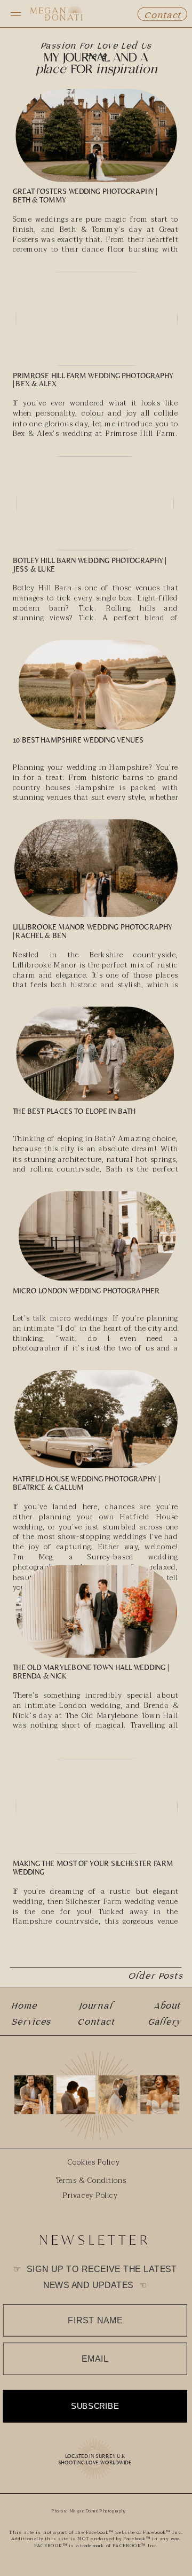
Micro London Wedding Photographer (86, 1291)
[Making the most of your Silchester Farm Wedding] (97, 1807)
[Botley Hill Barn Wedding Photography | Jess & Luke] (95, 504)
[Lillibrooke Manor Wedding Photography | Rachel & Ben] (96, 868)
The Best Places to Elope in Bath (74, 1111)
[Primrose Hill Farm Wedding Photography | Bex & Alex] (97, 319)
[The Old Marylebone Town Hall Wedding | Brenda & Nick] (96, 1612)
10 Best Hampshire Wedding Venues (78, 740)
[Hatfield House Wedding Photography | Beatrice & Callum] (96, 1419)
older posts (155, 1976)
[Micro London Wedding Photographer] (97, 1236)
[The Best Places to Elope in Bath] (95, 1054)
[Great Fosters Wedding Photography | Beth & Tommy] (96, 136)
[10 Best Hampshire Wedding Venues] (97, 685)
